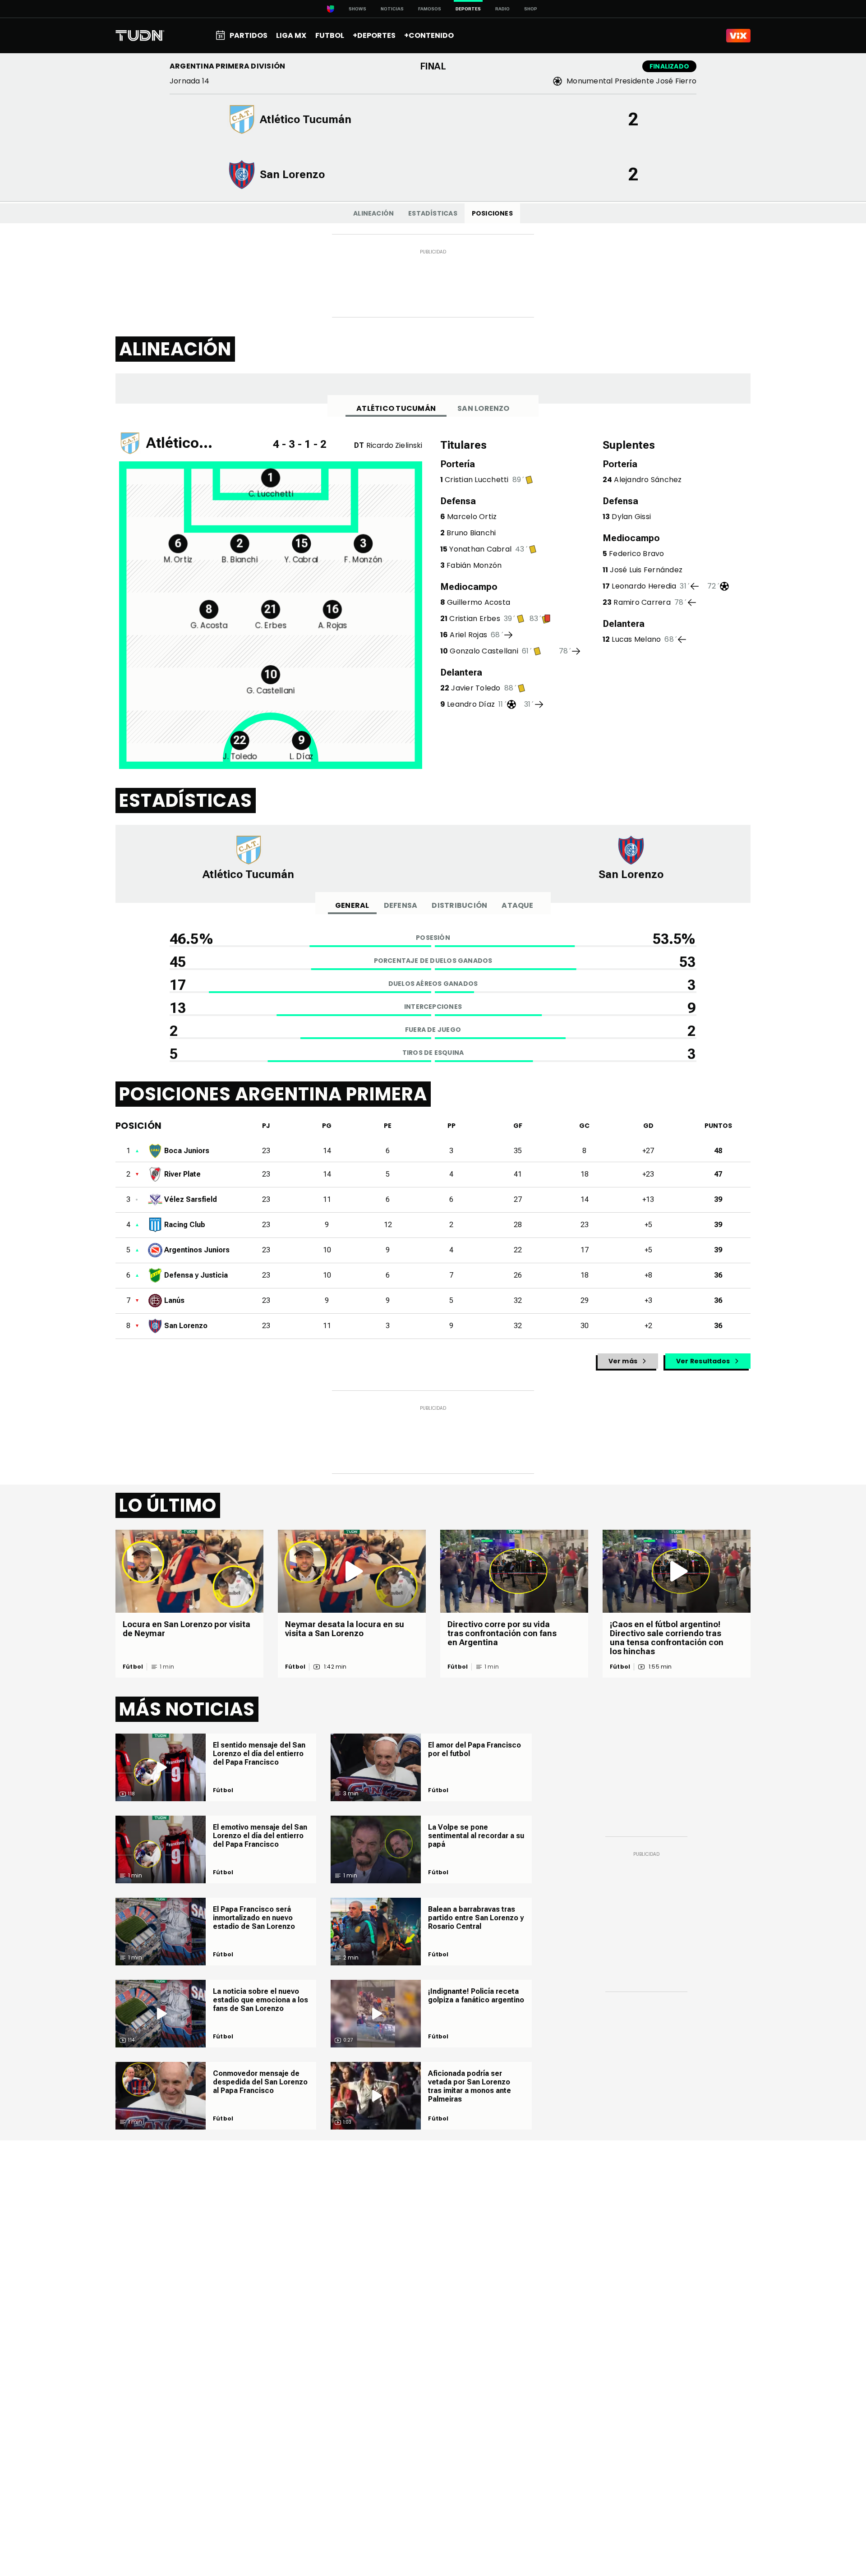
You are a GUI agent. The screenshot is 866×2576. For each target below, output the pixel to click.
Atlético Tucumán (396, 408)
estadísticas (433, 213)
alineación (373, 213)
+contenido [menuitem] (429, 35)
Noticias (392, 9)
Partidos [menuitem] (249, 35)
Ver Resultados (703, 1361)
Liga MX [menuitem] (291, 35)
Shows (357, 9)
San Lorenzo (484, 408)
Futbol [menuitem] (330, 35)
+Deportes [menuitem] (374, 35)
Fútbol (133, 1667)
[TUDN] (140, 36)
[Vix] (738, 36)
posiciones (492, 213)
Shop (531, 9)
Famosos (430, 9)
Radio (502, 9)
